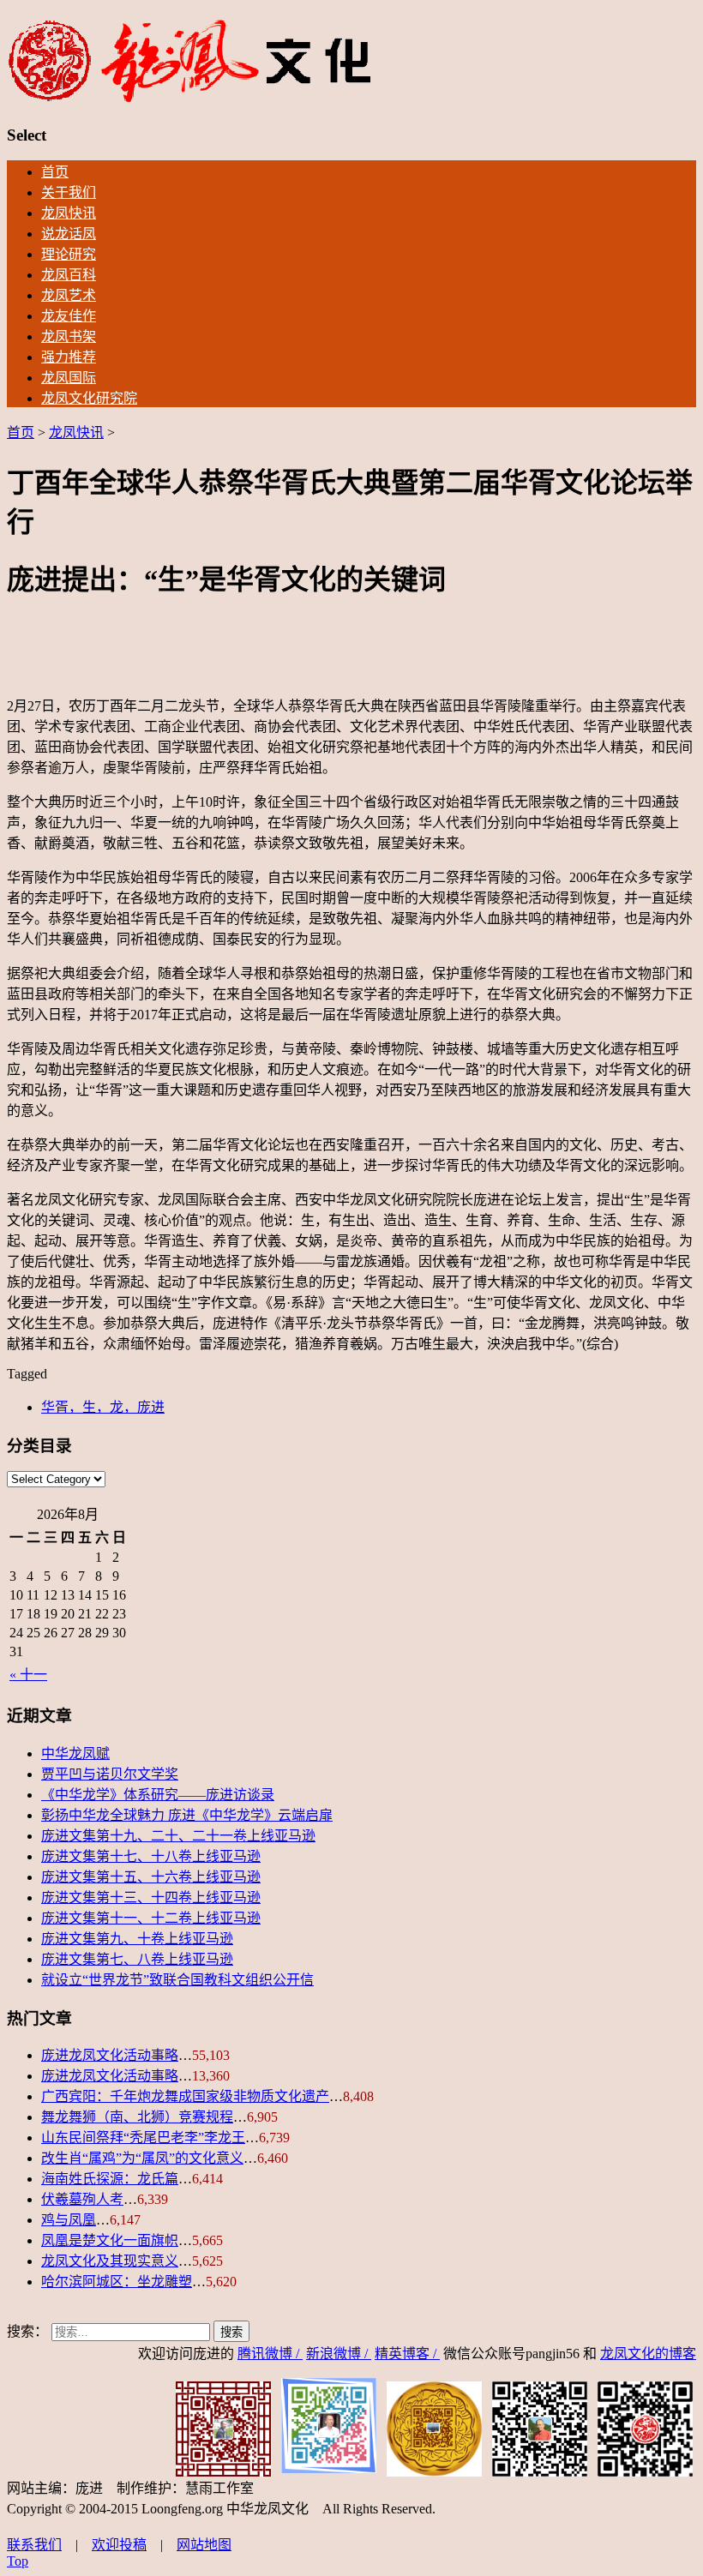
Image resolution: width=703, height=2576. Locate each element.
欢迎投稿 (119, 2545)
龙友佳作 (69, 316)
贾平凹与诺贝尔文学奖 (110, 1774)
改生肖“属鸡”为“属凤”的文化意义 (142, 2158)
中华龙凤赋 (75, 1753)
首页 (55, 172)
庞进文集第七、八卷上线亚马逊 (137, 1959)
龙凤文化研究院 (89, 398)
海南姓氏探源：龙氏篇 (110, 2179)
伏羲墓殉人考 (82, 2199)
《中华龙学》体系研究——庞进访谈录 (158, 1795)
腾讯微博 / (270, 2354)
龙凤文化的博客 (648, 2354)
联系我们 (34, 2545)
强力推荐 (69, 357)
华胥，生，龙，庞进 (103, 1407)
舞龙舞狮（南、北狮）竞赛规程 (137, 2117)
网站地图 (204, 2545)
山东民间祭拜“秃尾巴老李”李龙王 (143, 2138)
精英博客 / (407, 2354)
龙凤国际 (69, 378)
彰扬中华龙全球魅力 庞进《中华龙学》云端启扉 (187, 1815)
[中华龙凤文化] (190, 99)
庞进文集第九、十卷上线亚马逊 (137, 1939)
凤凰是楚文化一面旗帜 (110, 2240)
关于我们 (69, 192)
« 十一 (28, 1675)
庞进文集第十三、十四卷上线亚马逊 (151, 1897)
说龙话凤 (69, 234)
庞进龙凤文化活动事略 (110, 2055)
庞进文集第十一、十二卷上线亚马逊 (151, 1918)
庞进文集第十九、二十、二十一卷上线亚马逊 (178, 1836)
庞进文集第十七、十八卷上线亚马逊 (151, 1856)
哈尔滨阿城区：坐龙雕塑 (117, 2282)
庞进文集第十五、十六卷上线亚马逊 (151, 1877)
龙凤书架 (69, 336)
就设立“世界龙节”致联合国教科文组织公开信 (177, 1980)
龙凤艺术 (69, 295)
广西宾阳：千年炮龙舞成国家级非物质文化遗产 (185, 2096)
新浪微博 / (339, 2354)
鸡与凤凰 (69, 2220)
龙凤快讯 (69, 213)
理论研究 (69, 254)
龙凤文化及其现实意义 (110, 2261)
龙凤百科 (69, 275)
